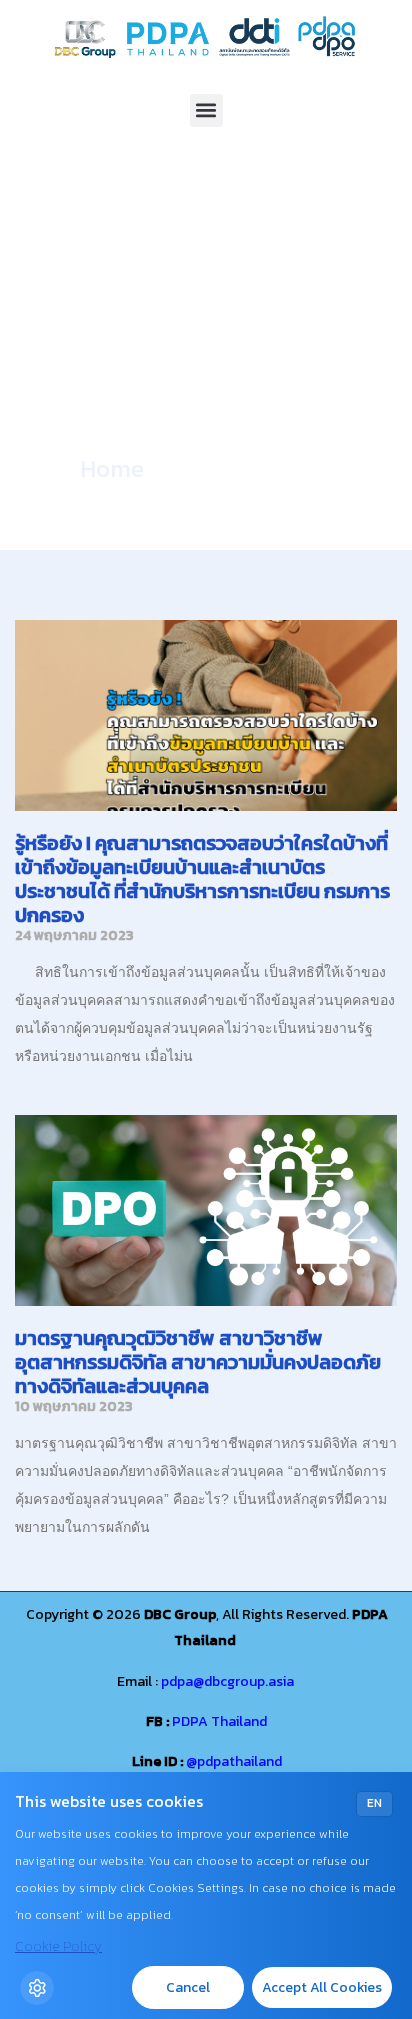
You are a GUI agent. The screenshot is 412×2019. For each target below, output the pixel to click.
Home (112, 468)
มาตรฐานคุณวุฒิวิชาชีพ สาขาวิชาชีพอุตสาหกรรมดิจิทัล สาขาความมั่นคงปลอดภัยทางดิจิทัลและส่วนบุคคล (198, 1362)
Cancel (188, 1987)
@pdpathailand (234, 1761)
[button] (206, 110)
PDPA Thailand (219, 1721)
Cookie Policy (58, 1946)
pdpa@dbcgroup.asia (227, 1681)
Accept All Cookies (322, 1987)
